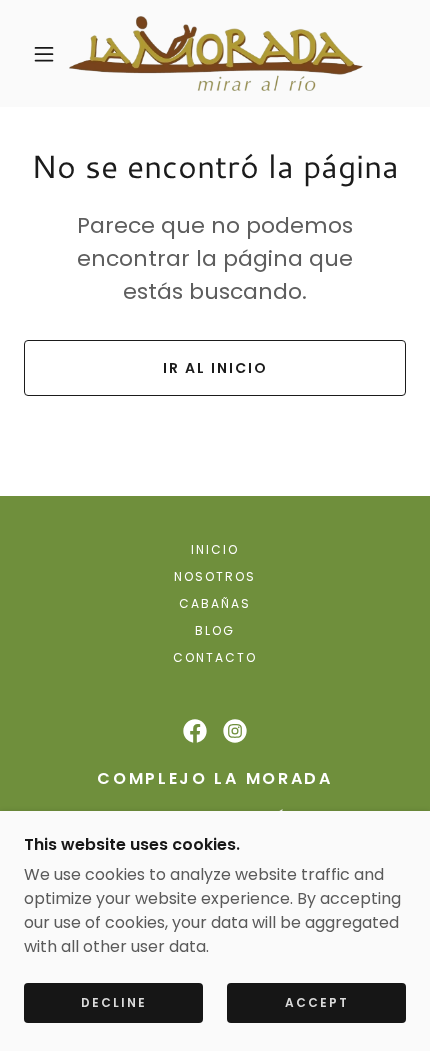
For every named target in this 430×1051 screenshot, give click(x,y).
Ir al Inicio (215, 368)
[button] (44, 54)
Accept (317, 1002)
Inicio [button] (215, 549)
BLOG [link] (215, 630)
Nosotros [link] (215, 576)
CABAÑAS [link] (215, 603)
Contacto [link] (215, 657)
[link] (215, 53)
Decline (114, 1002)
